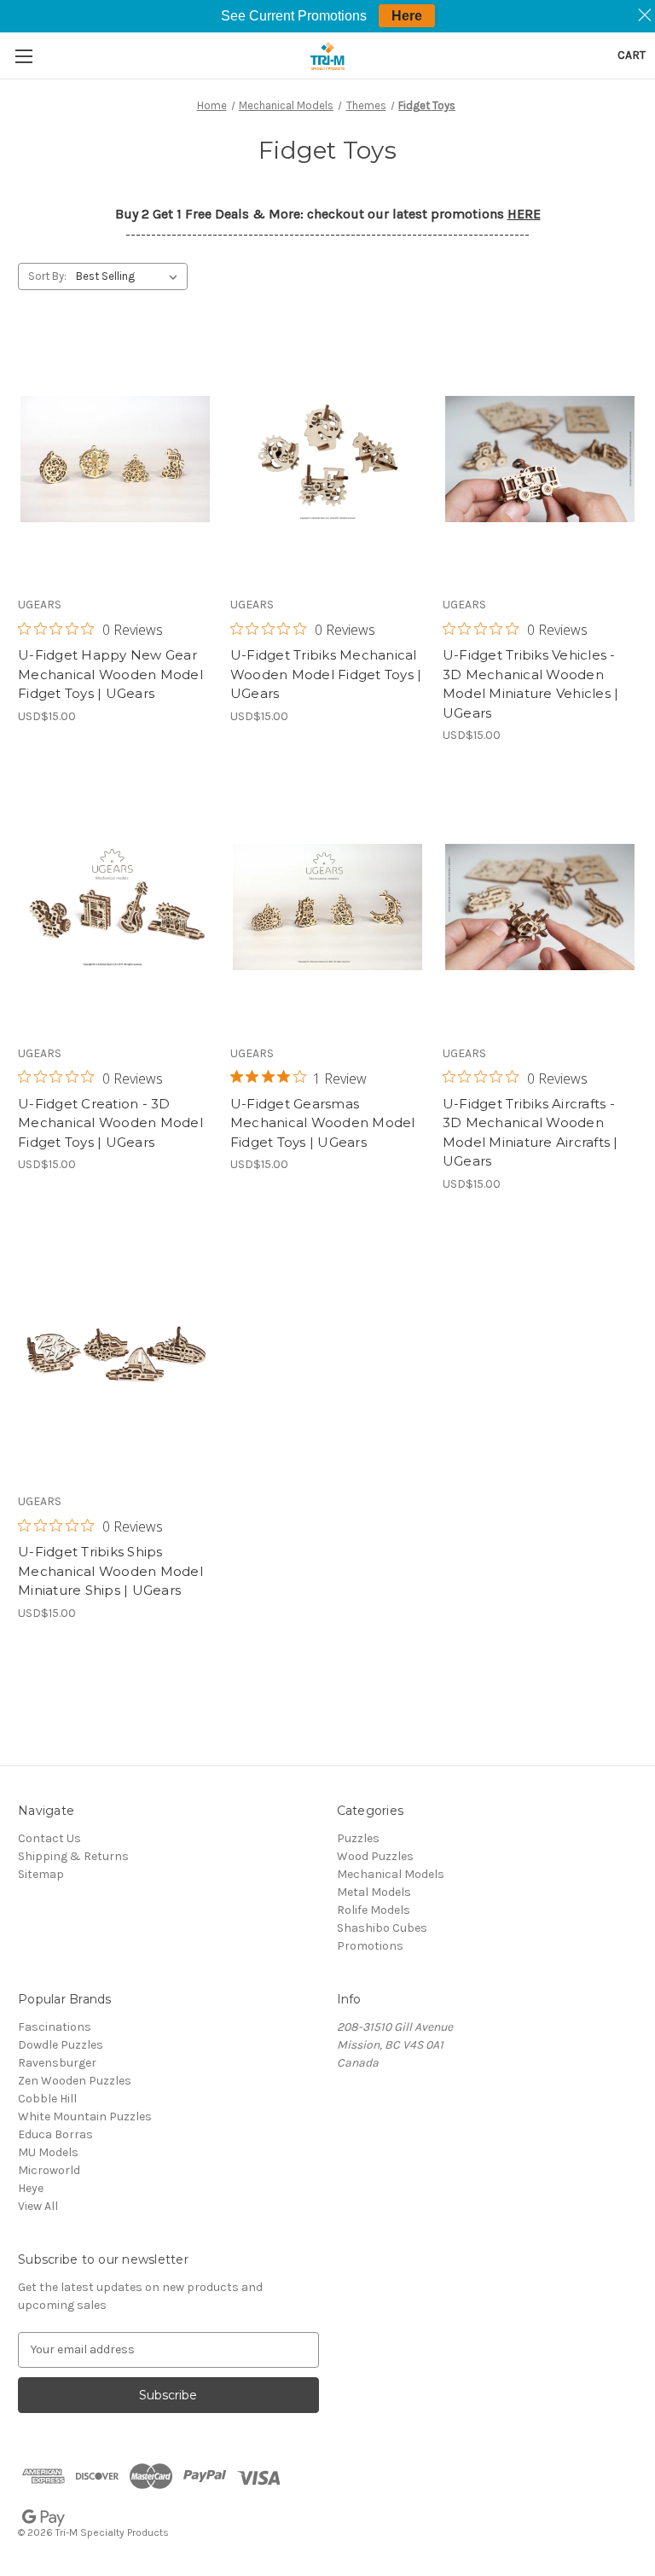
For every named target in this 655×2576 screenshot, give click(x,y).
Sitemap (41, 1874)
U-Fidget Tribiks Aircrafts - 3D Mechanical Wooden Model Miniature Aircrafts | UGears (530, 1133)
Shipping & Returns (73, 1856)
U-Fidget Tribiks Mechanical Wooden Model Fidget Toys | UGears (326, 674)
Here (407, 16)
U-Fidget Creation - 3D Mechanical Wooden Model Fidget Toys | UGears (110, 1123)
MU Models (48, 2152)
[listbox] (130, 276)
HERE (524, 214)
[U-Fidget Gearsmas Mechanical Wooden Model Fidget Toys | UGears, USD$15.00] (327, 907)
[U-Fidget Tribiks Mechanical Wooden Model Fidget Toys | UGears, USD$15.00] (327, 459)
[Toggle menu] (23, 56)
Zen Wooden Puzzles (75, 2081)
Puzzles (358, 1838)
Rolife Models (374, 1910)
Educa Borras (55, 2134)
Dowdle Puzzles (61, 2045)
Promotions (370, 1946)
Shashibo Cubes (382, 1928)
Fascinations (55, 2027)
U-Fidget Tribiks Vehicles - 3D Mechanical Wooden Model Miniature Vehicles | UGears (531, 684)
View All (38, 2206)
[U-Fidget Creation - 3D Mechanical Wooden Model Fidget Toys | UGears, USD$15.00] (115, 907)
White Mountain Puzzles (85, 2117)
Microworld (49, 2170)
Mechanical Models (391, 1874)
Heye (31, 2188)
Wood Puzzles (375, 1856)
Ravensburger (57, 2063)
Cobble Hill (47, 2099)
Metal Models (374, 1892)
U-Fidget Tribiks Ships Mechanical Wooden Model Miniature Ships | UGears (110, 1571)
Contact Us (49, 1838)
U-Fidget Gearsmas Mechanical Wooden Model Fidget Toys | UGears (323, 1123)
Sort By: (47, 276)
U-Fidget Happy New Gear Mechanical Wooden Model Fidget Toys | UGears (110, 674)
